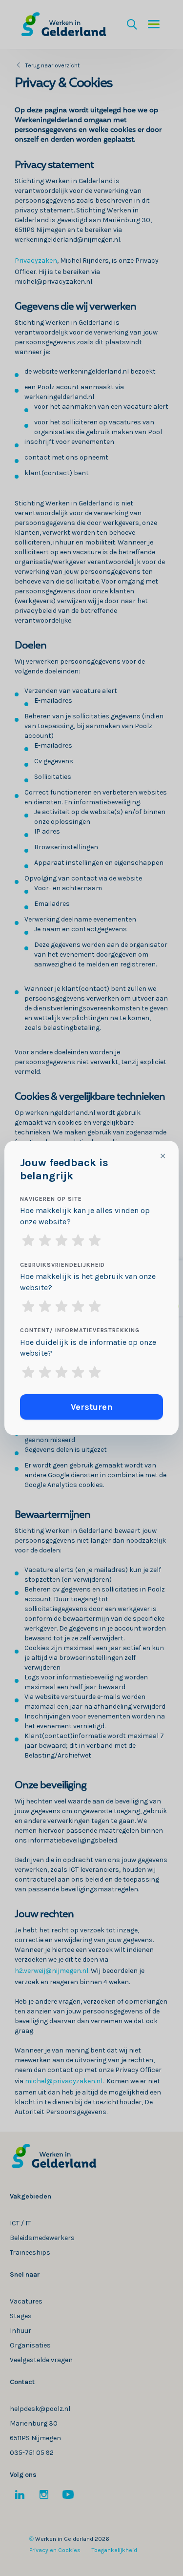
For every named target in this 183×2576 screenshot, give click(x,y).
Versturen (92, 1407)
